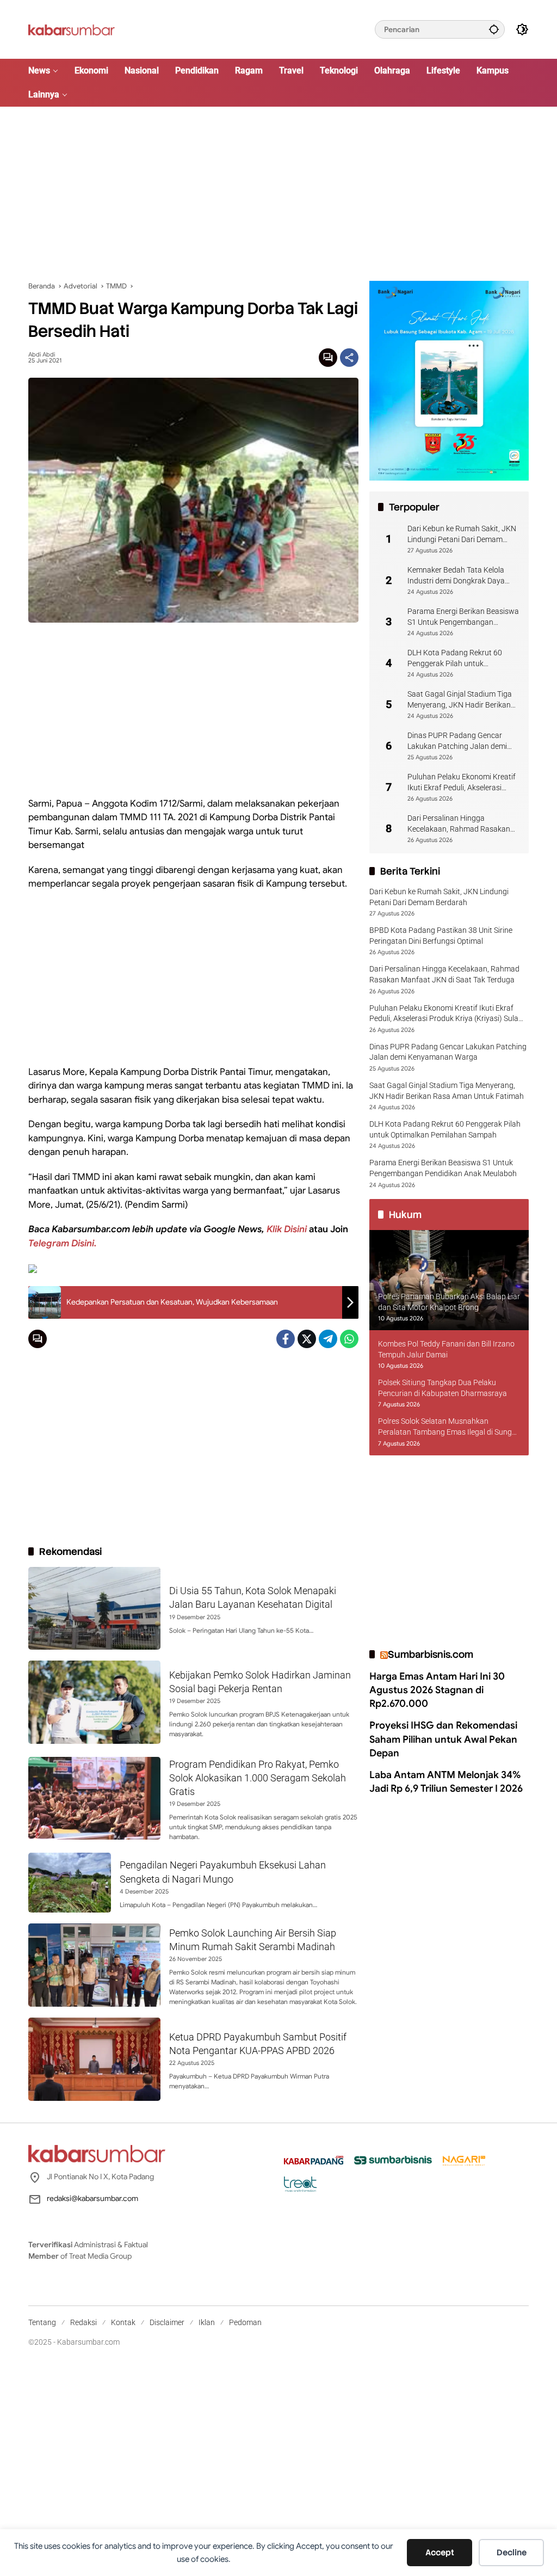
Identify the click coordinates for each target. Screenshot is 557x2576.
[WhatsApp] (349, 1339)
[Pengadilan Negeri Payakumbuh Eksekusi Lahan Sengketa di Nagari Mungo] (70, 1883)
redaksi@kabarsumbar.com (92, 2198)
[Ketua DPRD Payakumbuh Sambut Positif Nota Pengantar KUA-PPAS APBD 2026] (94, 2059)
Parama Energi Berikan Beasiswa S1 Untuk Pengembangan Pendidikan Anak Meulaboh (463, 617)
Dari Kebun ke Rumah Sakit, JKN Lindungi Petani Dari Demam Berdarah (462, 534)
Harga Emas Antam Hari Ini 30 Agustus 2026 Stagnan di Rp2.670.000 (437, 1690)
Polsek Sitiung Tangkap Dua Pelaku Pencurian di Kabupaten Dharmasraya (442, 1388)
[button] (494, 29)
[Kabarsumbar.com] (72, 29)
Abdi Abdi (42, 355)
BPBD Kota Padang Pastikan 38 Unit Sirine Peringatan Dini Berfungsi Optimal (441, 936)
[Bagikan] (349, 358)
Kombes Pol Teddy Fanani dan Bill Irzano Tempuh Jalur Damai (446, 1349)
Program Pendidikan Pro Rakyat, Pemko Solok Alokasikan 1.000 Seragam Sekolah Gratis (258, 1778)
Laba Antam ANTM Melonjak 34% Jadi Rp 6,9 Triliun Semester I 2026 (446, 1782)
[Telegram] (328, 1339)
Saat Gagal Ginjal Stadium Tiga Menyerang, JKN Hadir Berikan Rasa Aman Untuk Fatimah (460, 700)
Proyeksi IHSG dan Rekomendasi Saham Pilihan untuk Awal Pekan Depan (443, 1739)
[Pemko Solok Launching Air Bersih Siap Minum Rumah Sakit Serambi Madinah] (94, 1965)
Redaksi (83, 2322)
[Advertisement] (278, 194)
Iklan (207, 2322)
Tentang (42, 2322)
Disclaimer (167, 2322)
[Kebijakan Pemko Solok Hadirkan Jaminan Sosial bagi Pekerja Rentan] (94, 1702)
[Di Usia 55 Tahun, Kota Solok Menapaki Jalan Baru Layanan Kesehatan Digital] (94, 1609)
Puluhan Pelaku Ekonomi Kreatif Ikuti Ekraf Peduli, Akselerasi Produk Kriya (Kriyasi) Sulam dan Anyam (463, 783)
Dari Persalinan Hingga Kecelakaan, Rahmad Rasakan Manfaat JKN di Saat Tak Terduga (459, 824)
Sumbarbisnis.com (431, 1654)
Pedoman (245, 2322)
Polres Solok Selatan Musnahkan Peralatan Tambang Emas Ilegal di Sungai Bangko (448, 1427)
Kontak (123, 2322)
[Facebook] (286, 1339)
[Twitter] (307, 1339)
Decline (512, 2553)
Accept (440, 2553)
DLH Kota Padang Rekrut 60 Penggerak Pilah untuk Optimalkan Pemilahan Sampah (460, 659)
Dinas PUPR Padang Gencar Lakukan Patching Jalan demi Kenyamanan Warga (457, 741)
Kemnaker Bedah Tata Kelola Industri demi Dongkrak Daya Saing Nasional (456, 576)
